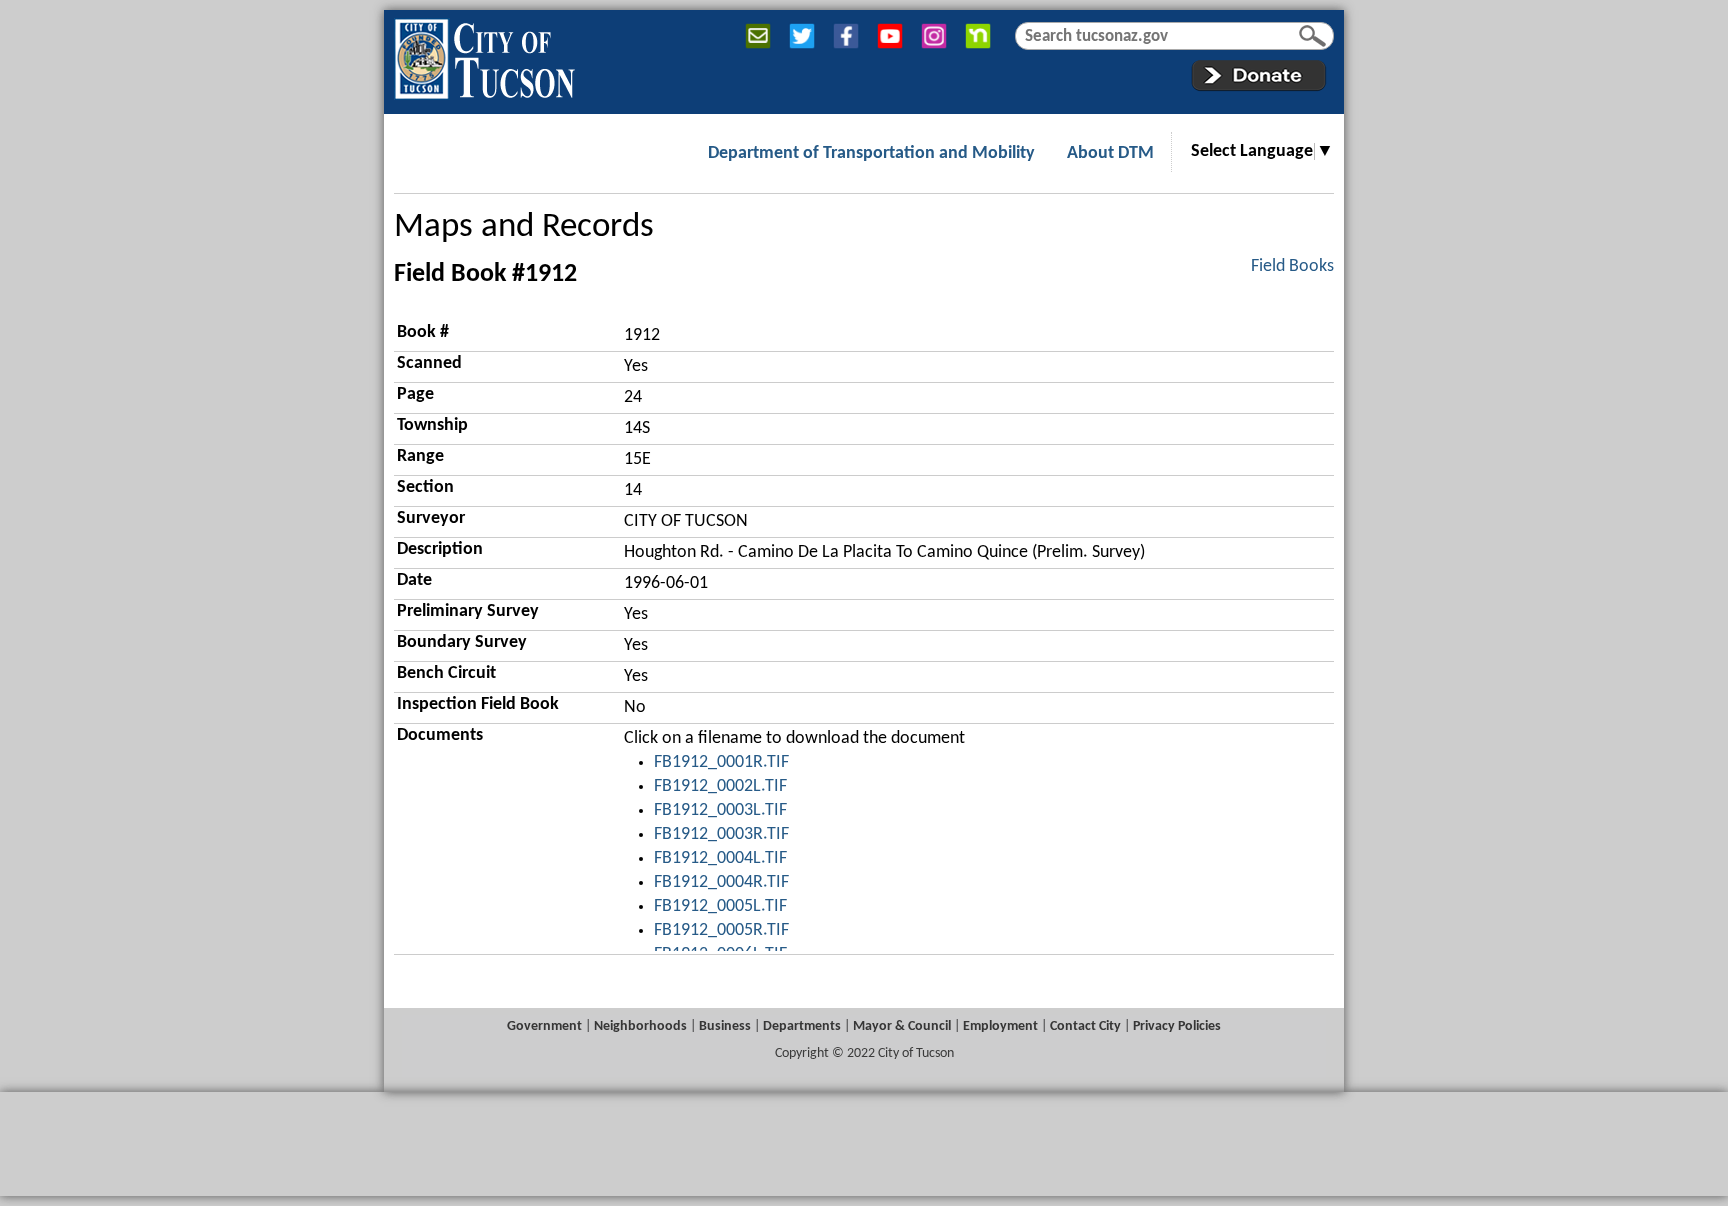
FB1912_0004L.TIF (720, 858)
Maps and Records (524, 227)
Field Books (1292, 266)
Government (544, 1026)
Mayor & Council (902, 1026)
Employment (1000, 1026)
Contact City (1085, 1026)
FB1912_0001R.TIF (721, 762)
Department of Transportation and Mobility (871, 153)
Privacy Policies (1177, 1026)
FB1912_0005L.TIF (720, 906)
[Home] (484, 55)
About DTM (1110, 153)
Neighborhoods (640, 1026)
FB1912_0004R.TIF (721, 882)
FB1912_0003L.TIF (720, 810)
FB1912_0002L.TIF (720, 786)
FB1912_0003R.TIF (721, 834)
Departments (802, 1026)
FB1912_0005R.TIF (721, 930)
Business (725, 1026)
